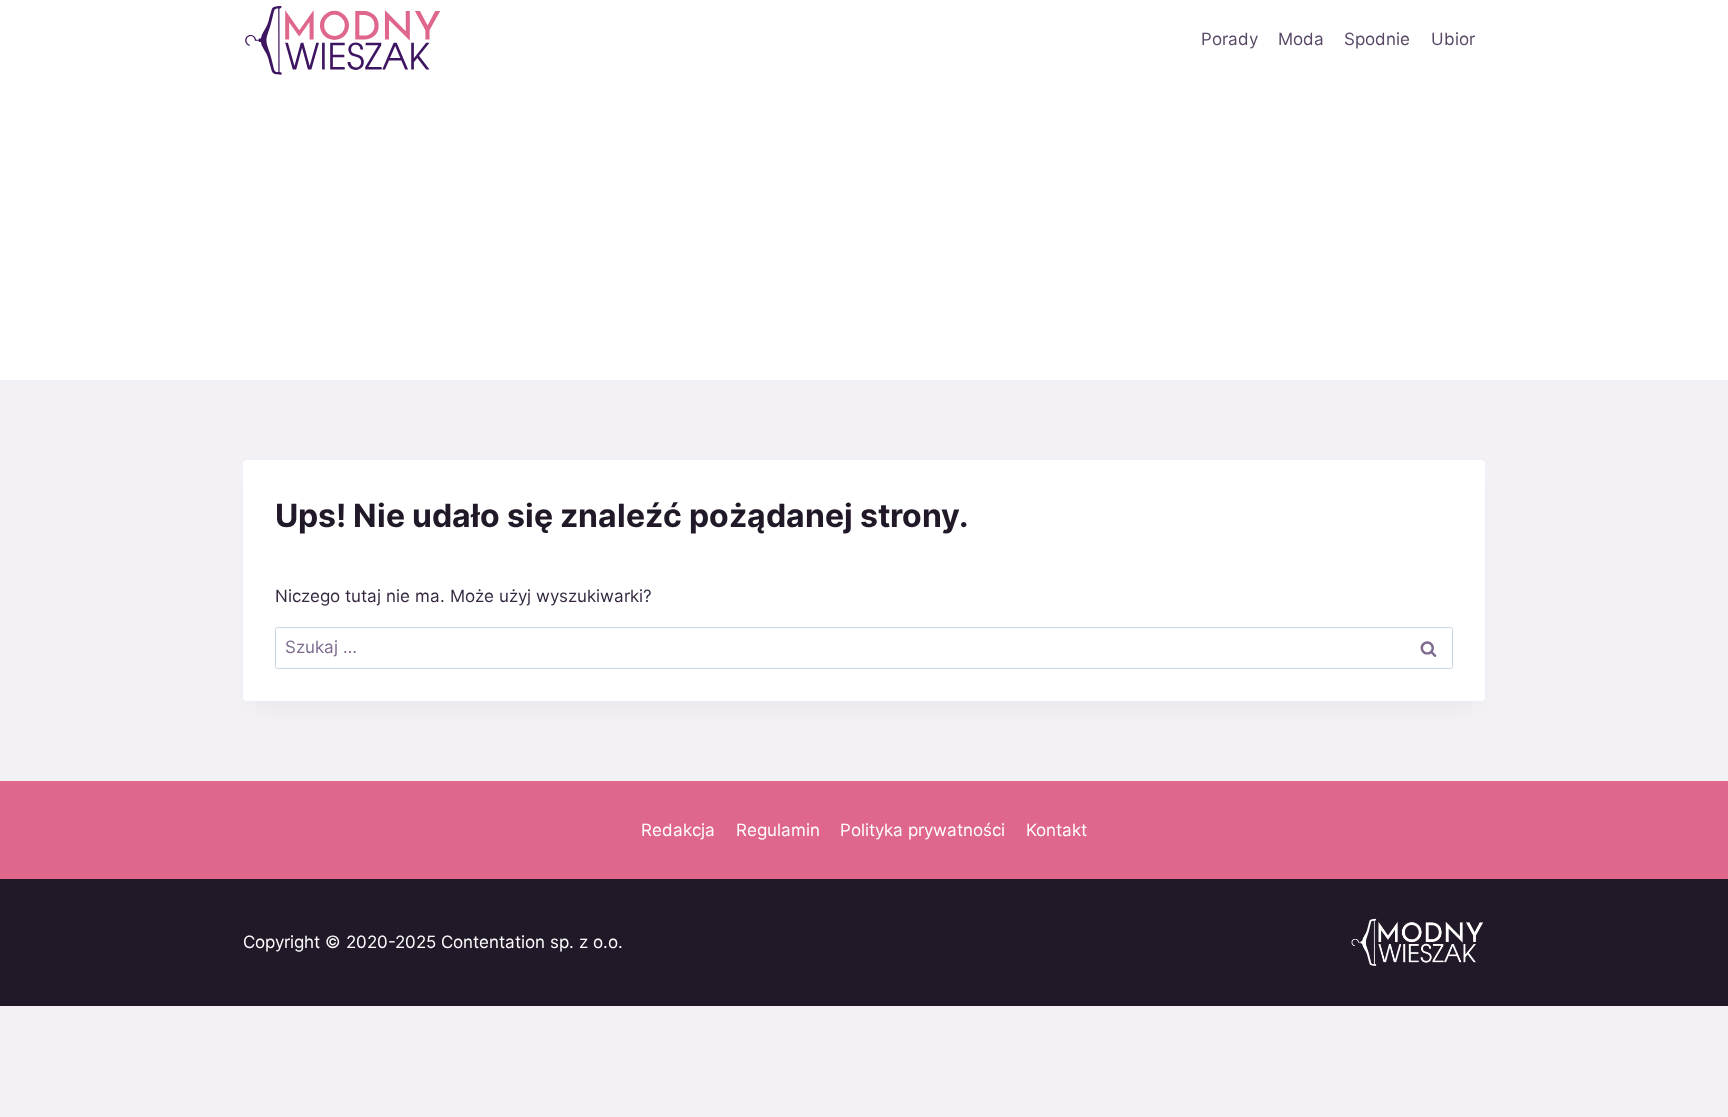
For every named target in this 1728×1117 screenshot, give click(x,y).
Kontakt (1056, 830)
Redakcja (678, 830)
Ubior (1453, 39)
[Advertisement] (864, 230)
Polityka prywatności (922, 830)
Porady (1229, 39)
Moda (1301, 39)
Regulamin (778, 830)
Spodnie (1377, 39)
